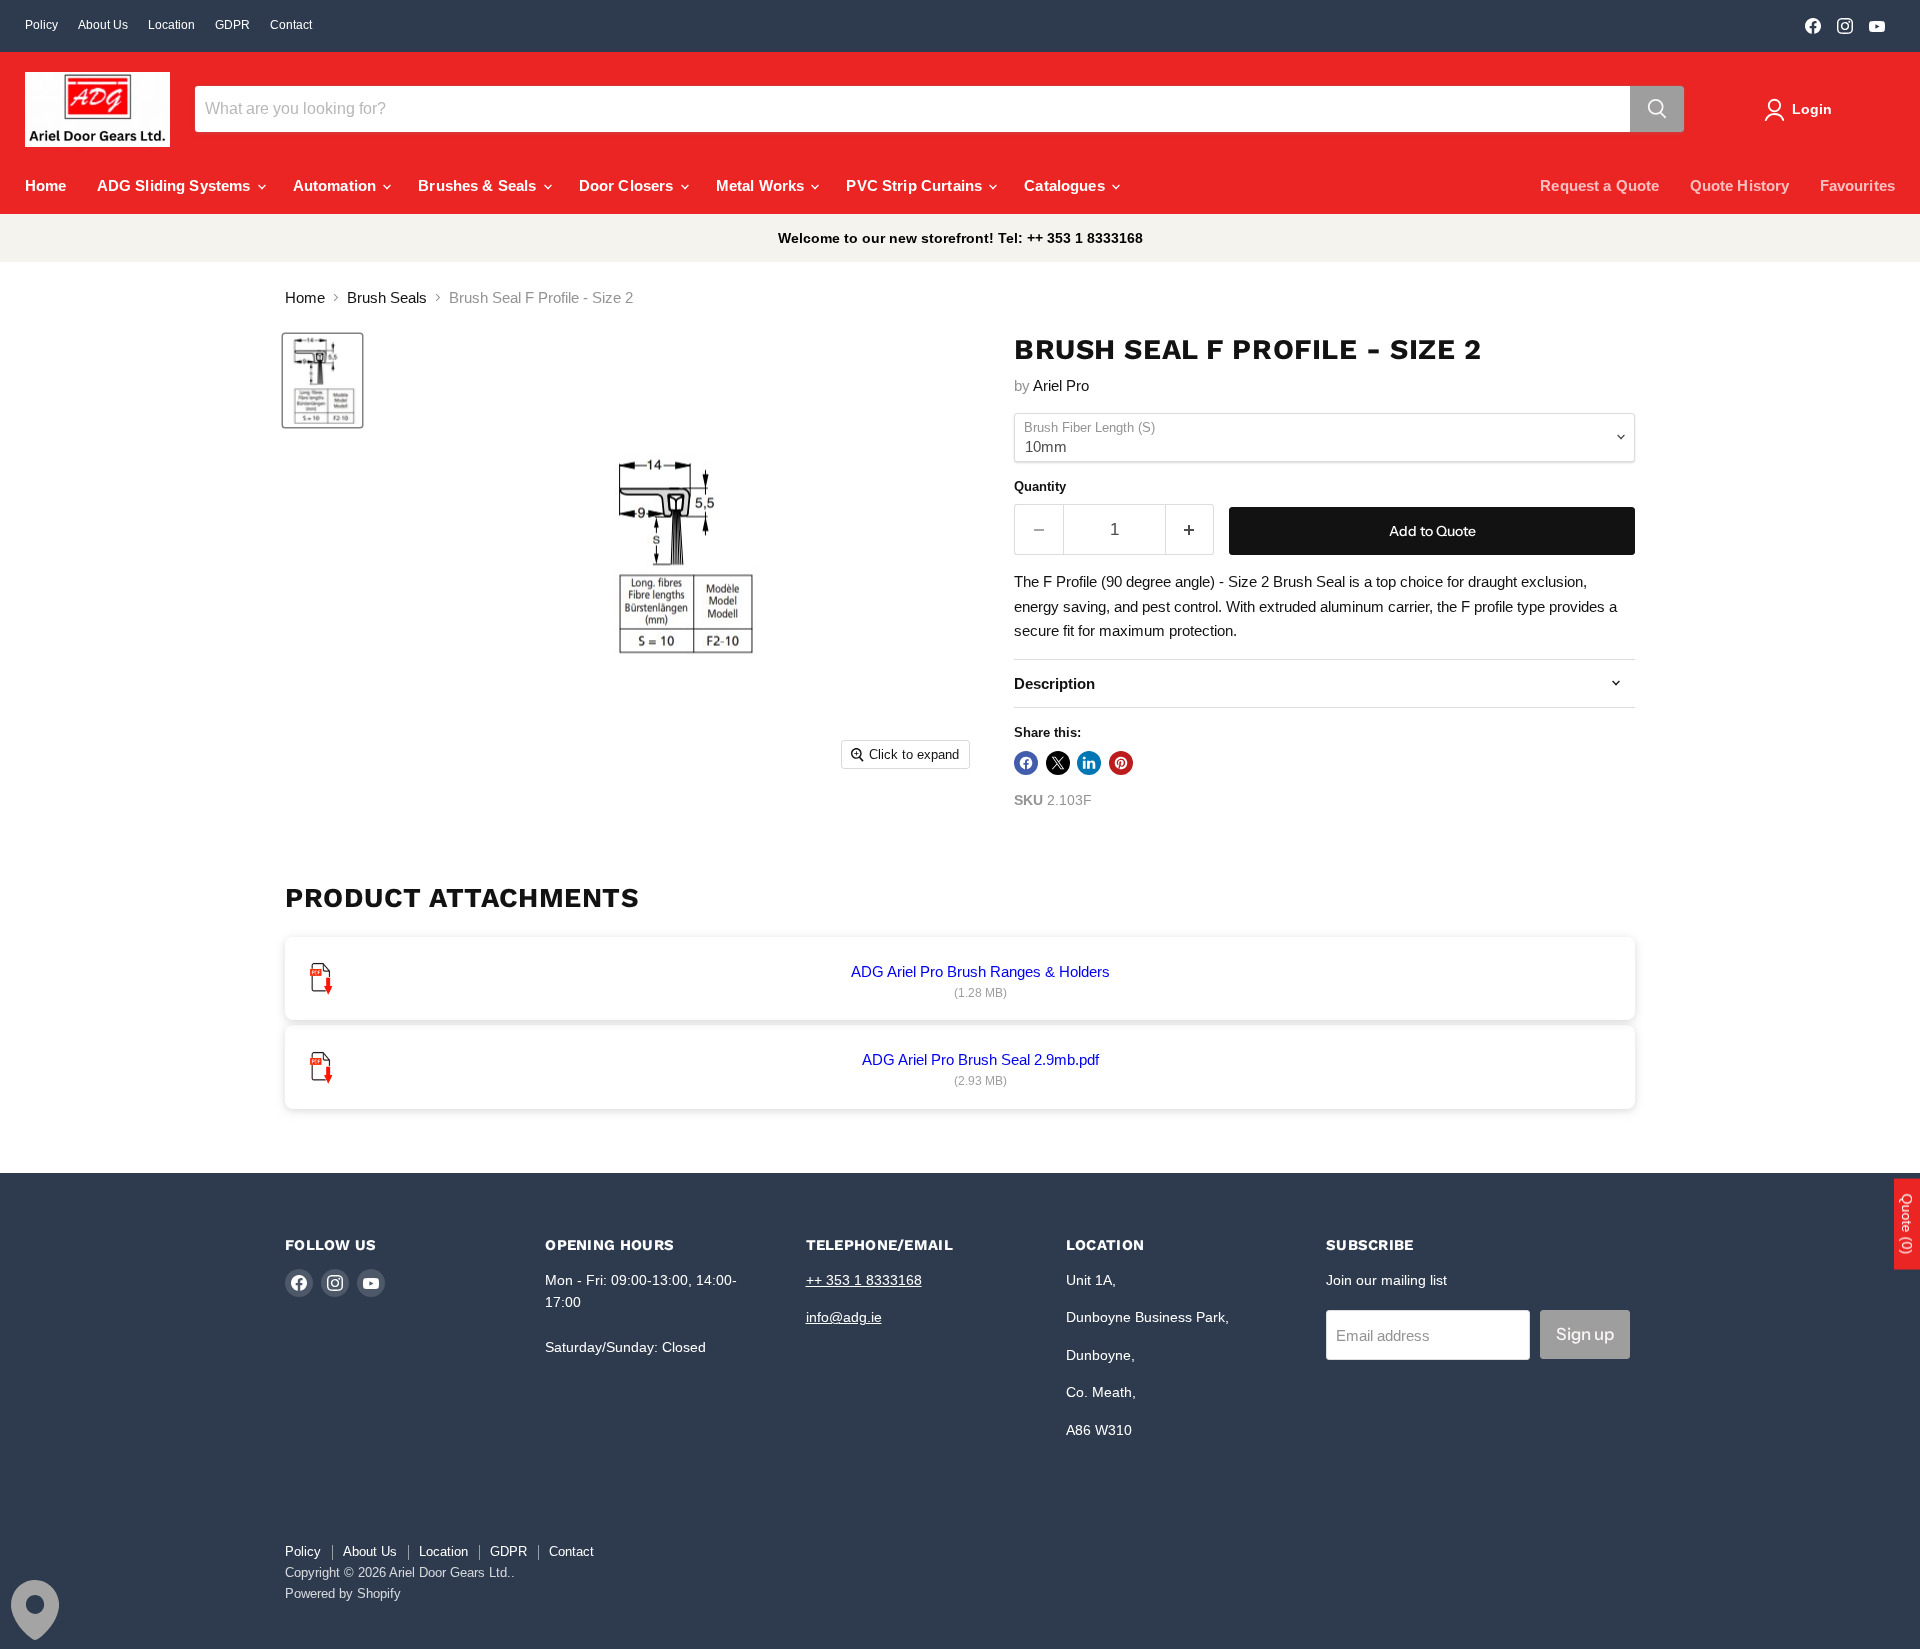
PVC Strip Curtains (916, 185)
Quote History (1740, 185)
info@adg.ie (844, 1317)
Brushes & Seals (479, 185)
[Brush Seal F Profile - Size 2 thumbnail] (322, 380)
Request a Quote (1599, 185)
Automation (337, 185)
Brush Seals (387, 297)
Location (171, 25)
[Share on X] (1058, 763)
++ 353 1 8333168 (864, 1280)
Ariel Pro (1061, 385)
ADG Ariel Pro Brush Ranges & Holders (980, 971)
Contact (291, 25)
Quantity (1040, 486)
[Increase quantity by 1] (1190, 529)
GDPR (232, 25)
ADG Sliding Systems (176, 185)
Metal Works (762, 185)
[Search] (1657, 109)
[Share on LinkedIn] (1089, 763)
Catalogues (1066, 185)
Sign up (1585, 1334)
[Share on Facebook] (1026, 763)
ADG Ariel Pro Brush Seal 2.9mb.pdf (980, 1059)
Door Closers (628, 185)
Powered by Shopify (343, 1593)
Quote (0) (1907, 1223)
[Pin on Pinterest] (1121, 763)
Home (46, 185)
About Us (103, 25)
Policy (41, 25)
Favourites (1858, 185)
